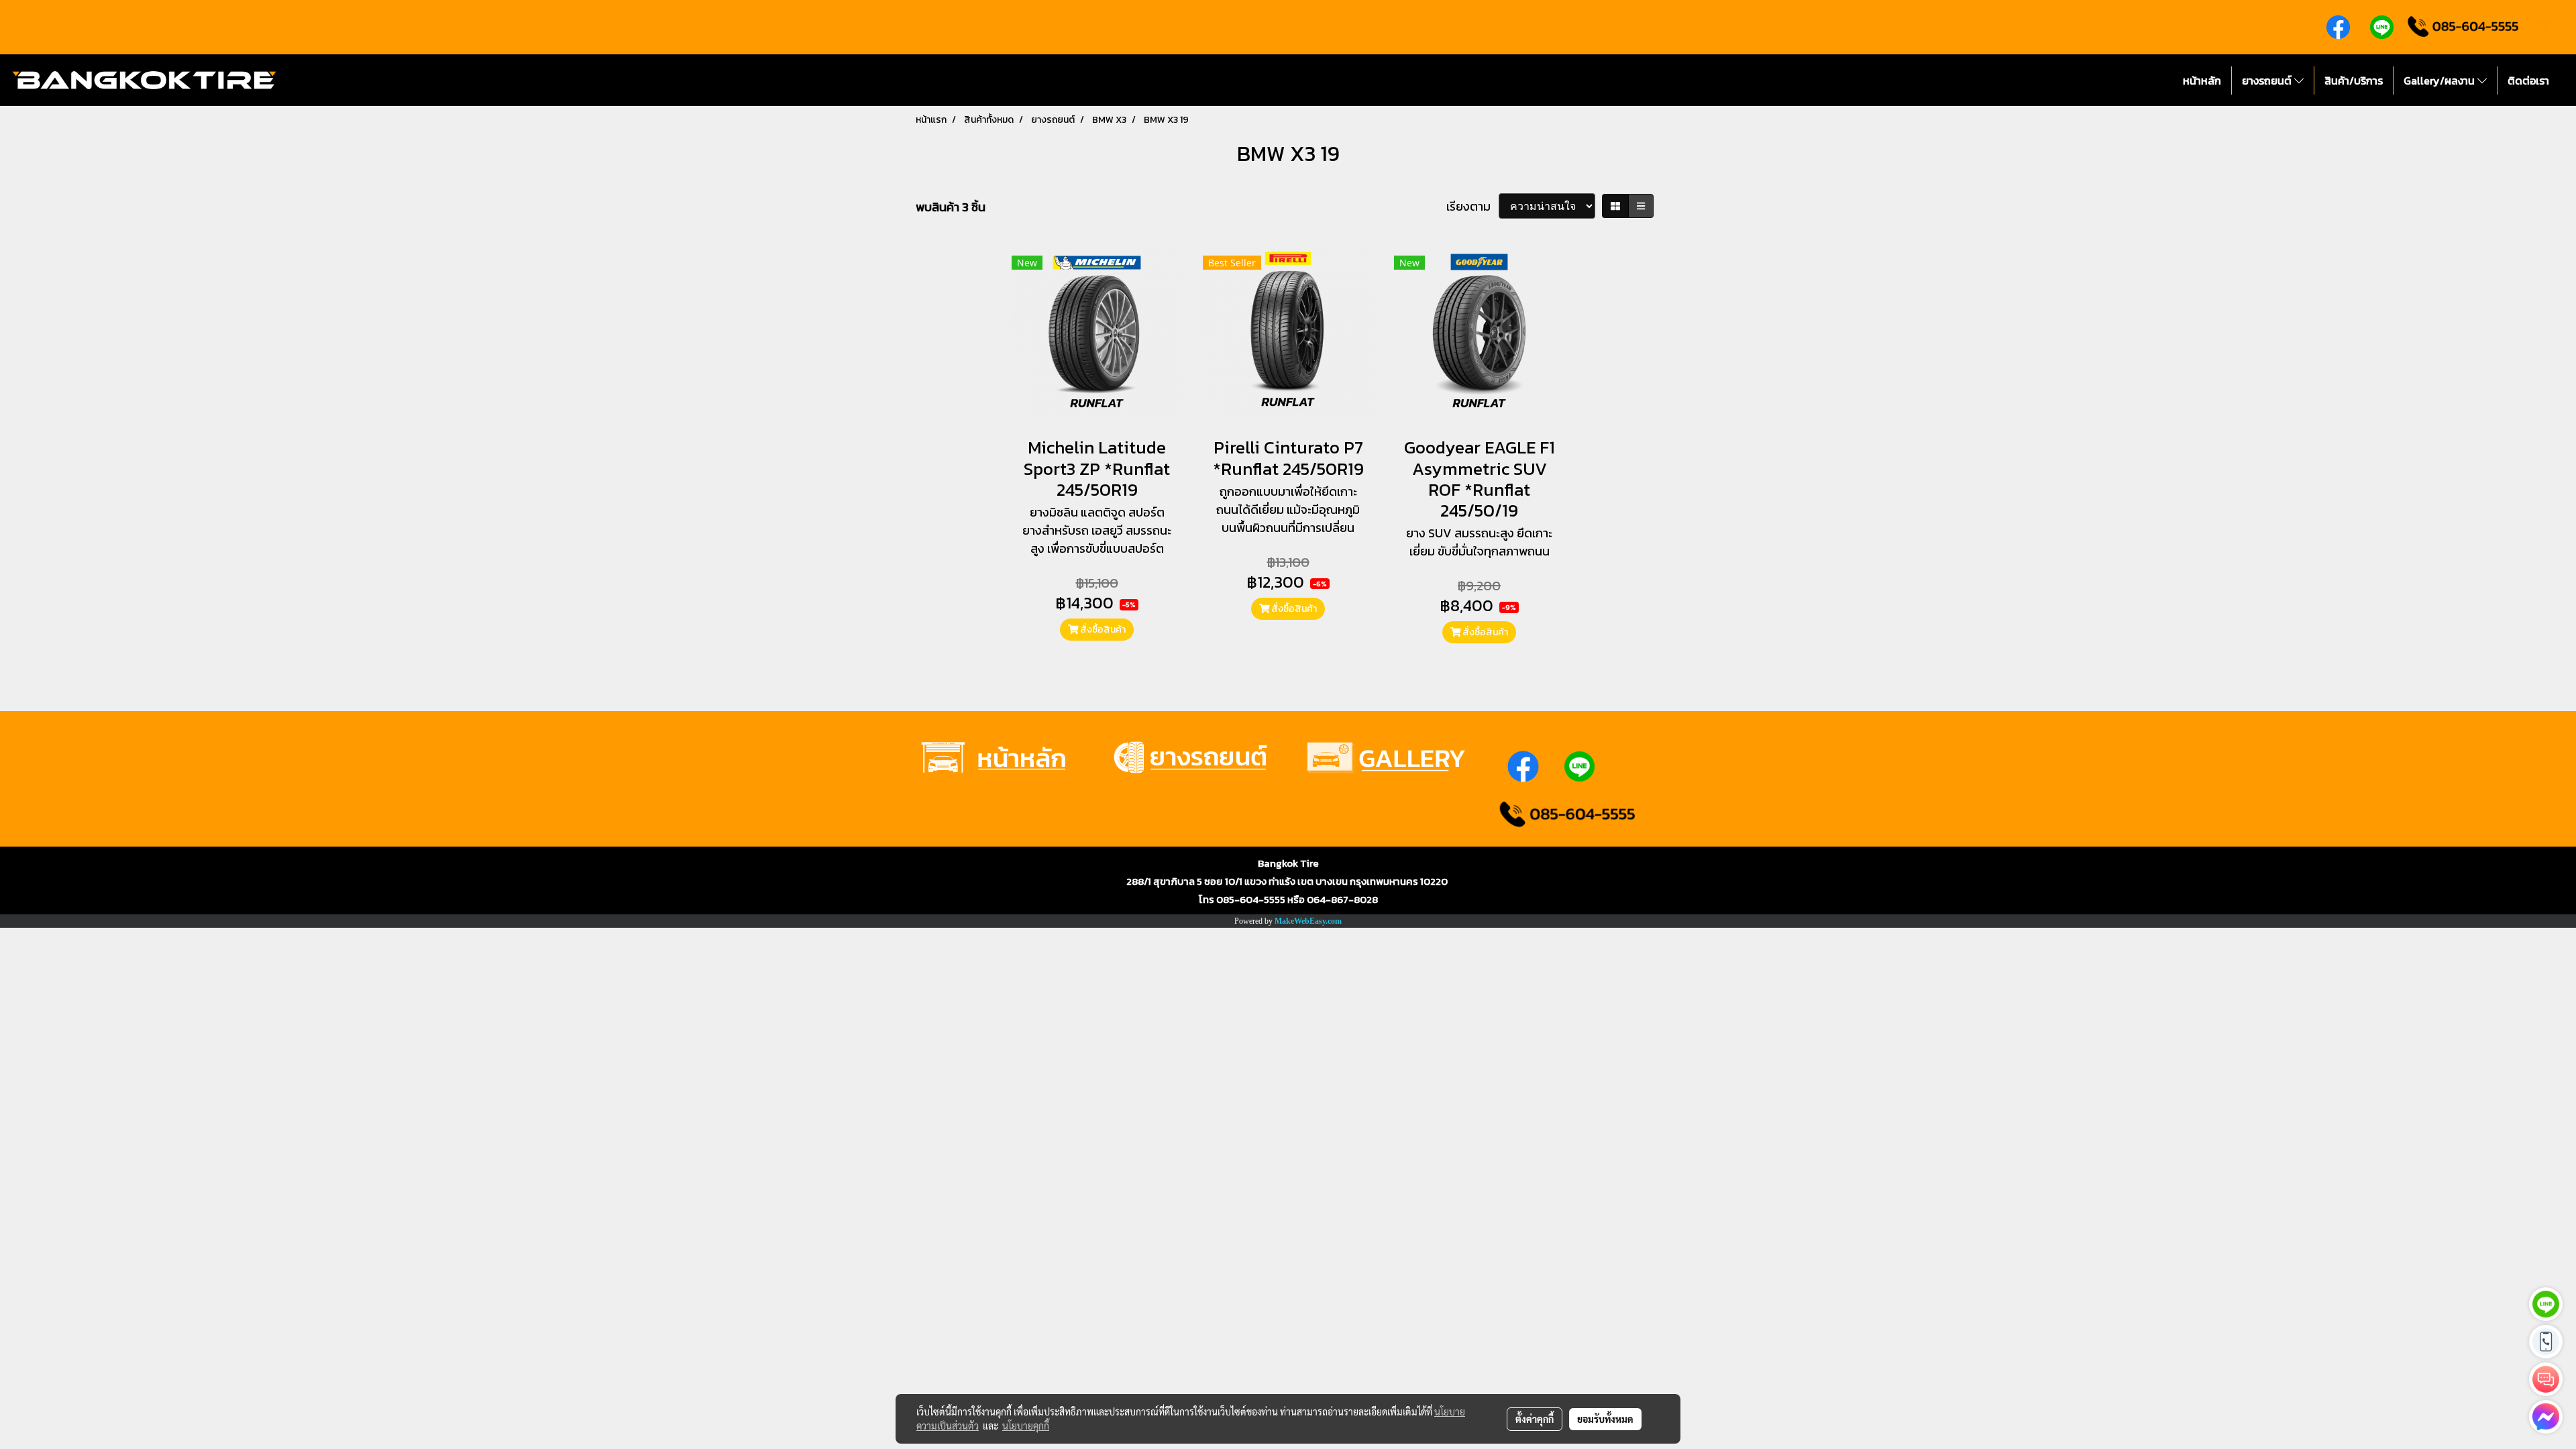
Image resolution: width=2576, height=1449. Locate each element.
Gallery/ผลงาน (2440, 80)
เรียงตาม (1472, 206)
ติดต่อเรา (2528, 80)
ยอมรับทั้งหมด (1605, 1419)
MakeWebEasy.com (1308, 921)
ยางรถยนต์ (2268, 80)
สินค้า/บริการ (2354, 80)
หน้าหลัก (2202, 80)
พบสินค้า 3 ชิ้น (951, 207)
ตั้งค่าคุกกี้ (1535, 1419)
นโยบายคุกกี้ (1026, 1426)
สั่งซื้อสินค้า (1102, 630)
